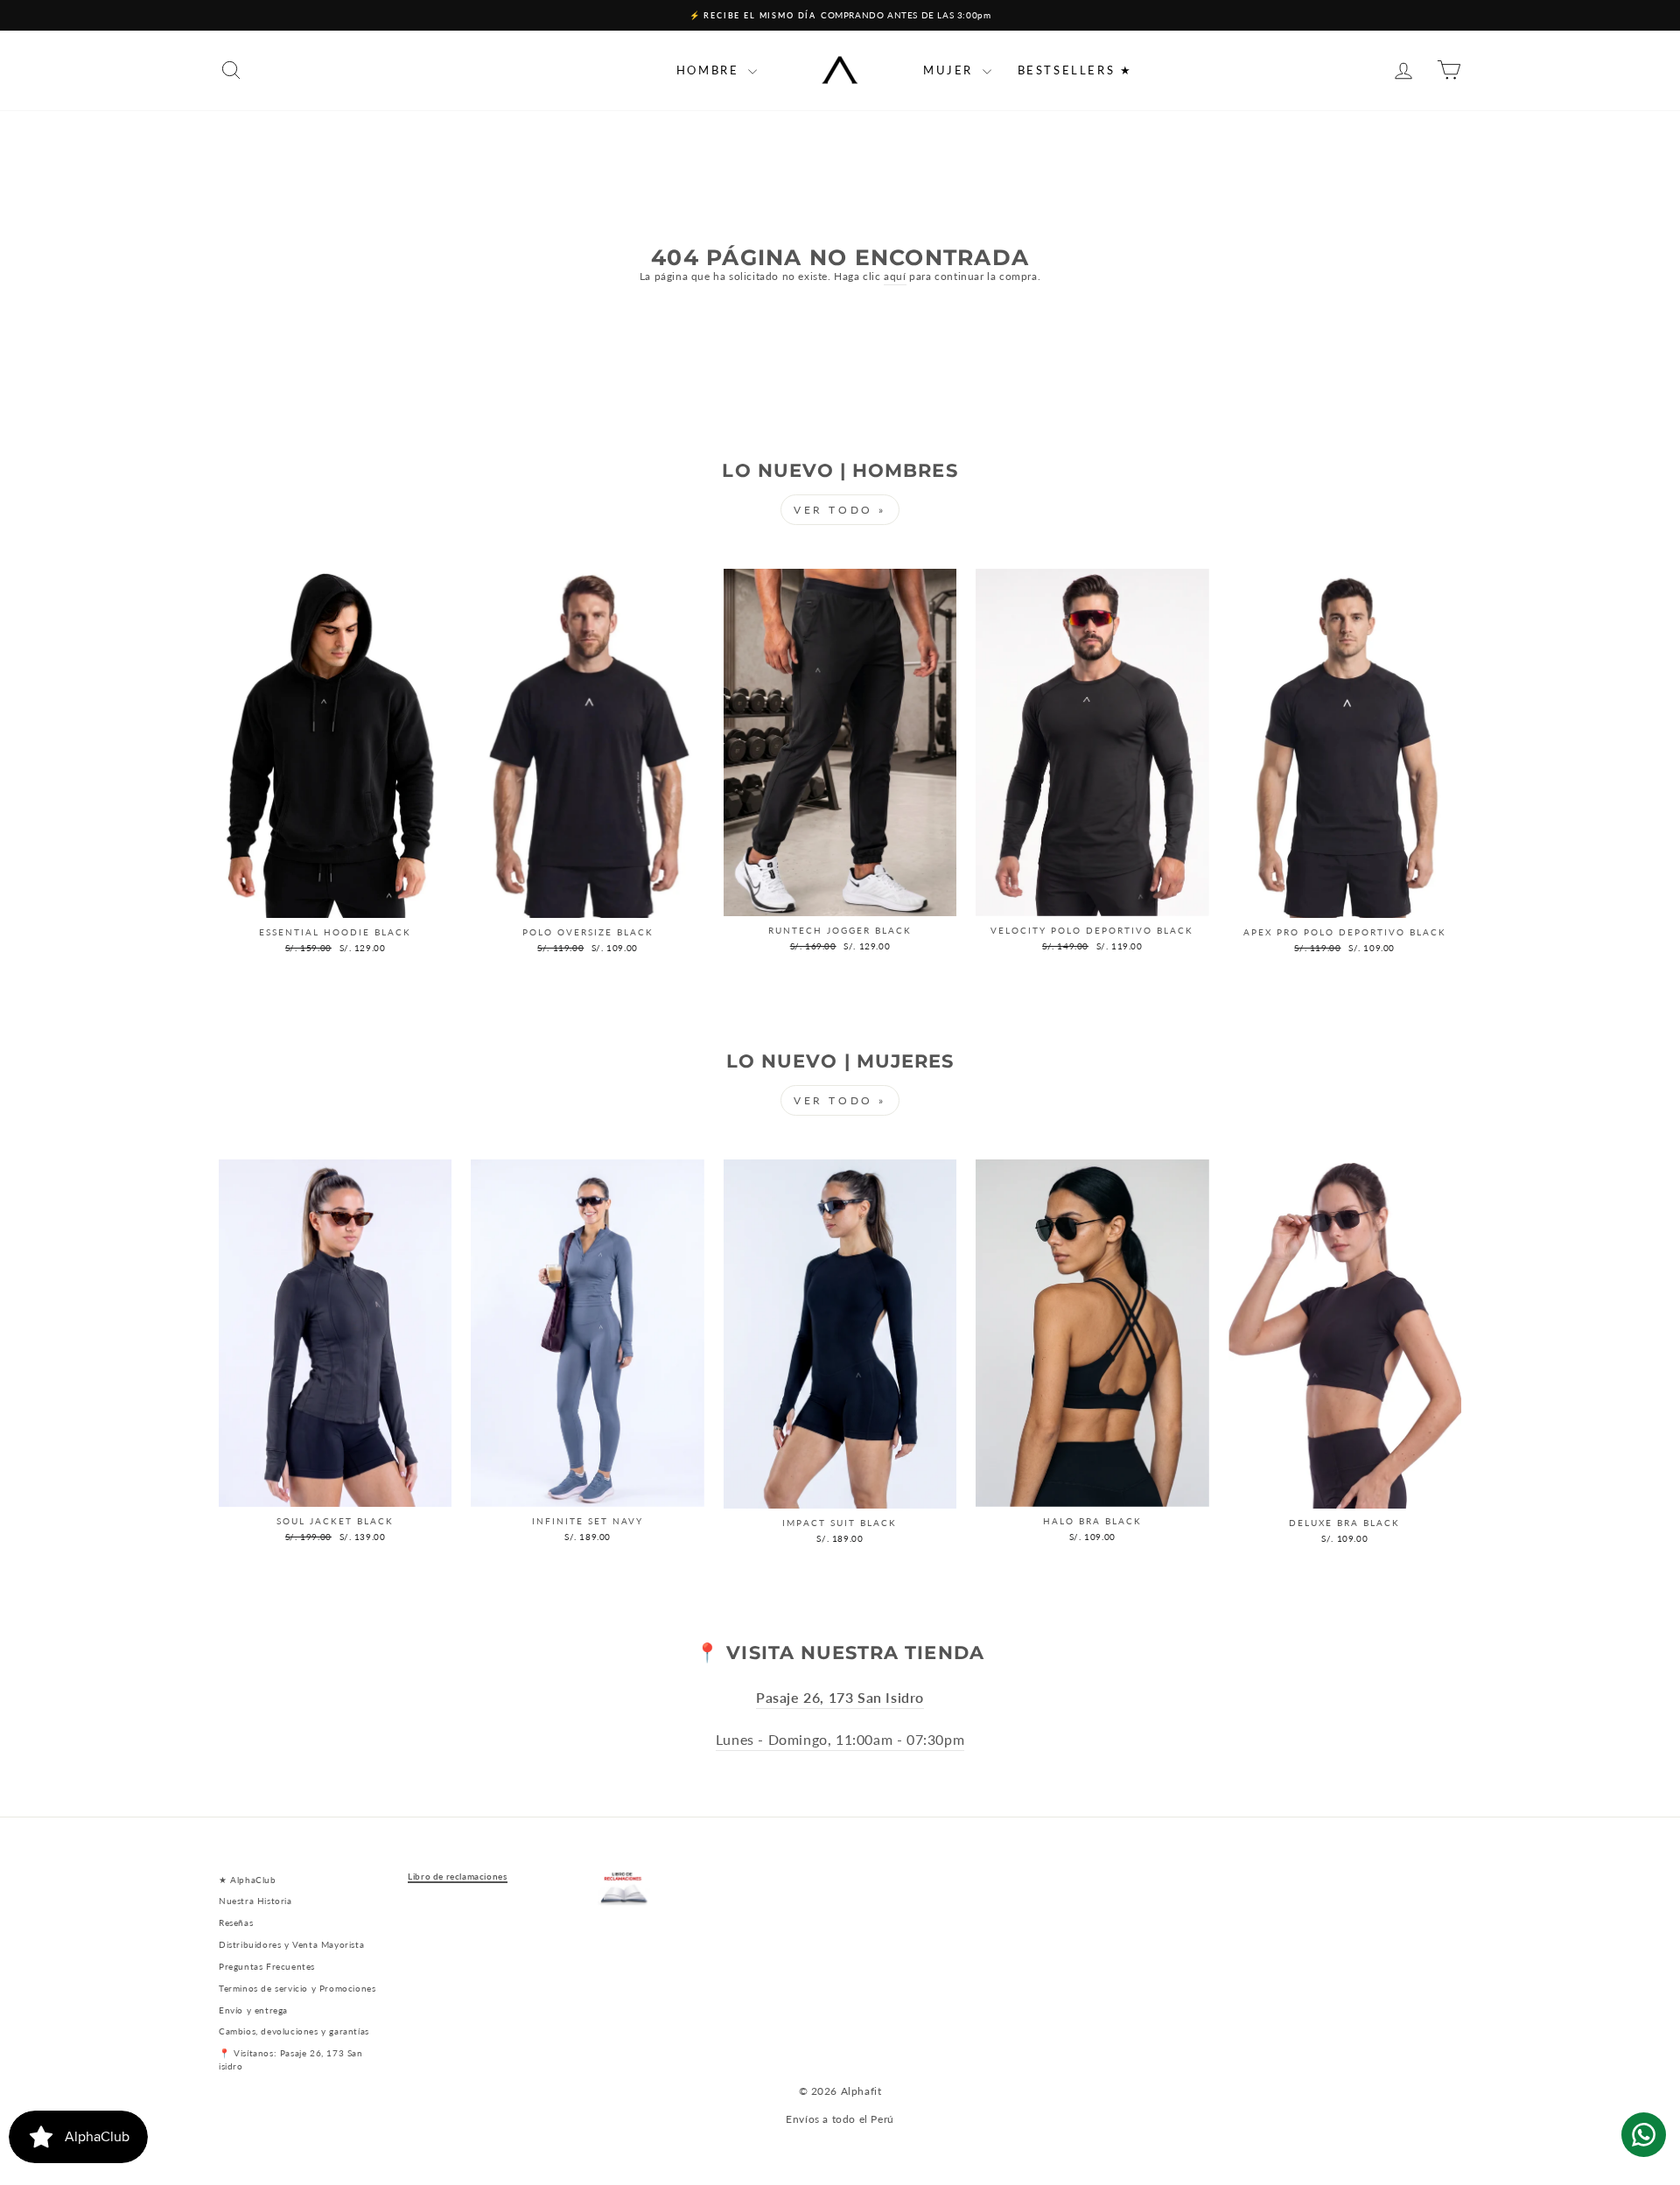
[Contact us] (1644, 2135)
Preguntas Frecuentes (267, 1966)
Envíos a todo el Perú (840, 2119)
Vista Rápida (336, 900)
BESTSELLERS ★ (1075, 70)
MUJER (951, 70)
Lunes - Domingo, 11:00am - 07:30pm (840, 1740)
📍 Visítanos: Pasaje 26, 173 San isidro (291, 2059)
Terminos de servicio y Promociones (297, 1988)
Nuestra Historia (255, 1901)
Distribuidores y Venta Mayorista (291, 1944)
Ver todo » (840, 510)
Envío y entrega (253, 2010)
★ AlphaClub (248, 1880)
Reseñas (236, 1922)
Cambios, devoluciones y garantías (294, 2031)
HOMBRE (710, 70)
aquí (895, 276)
